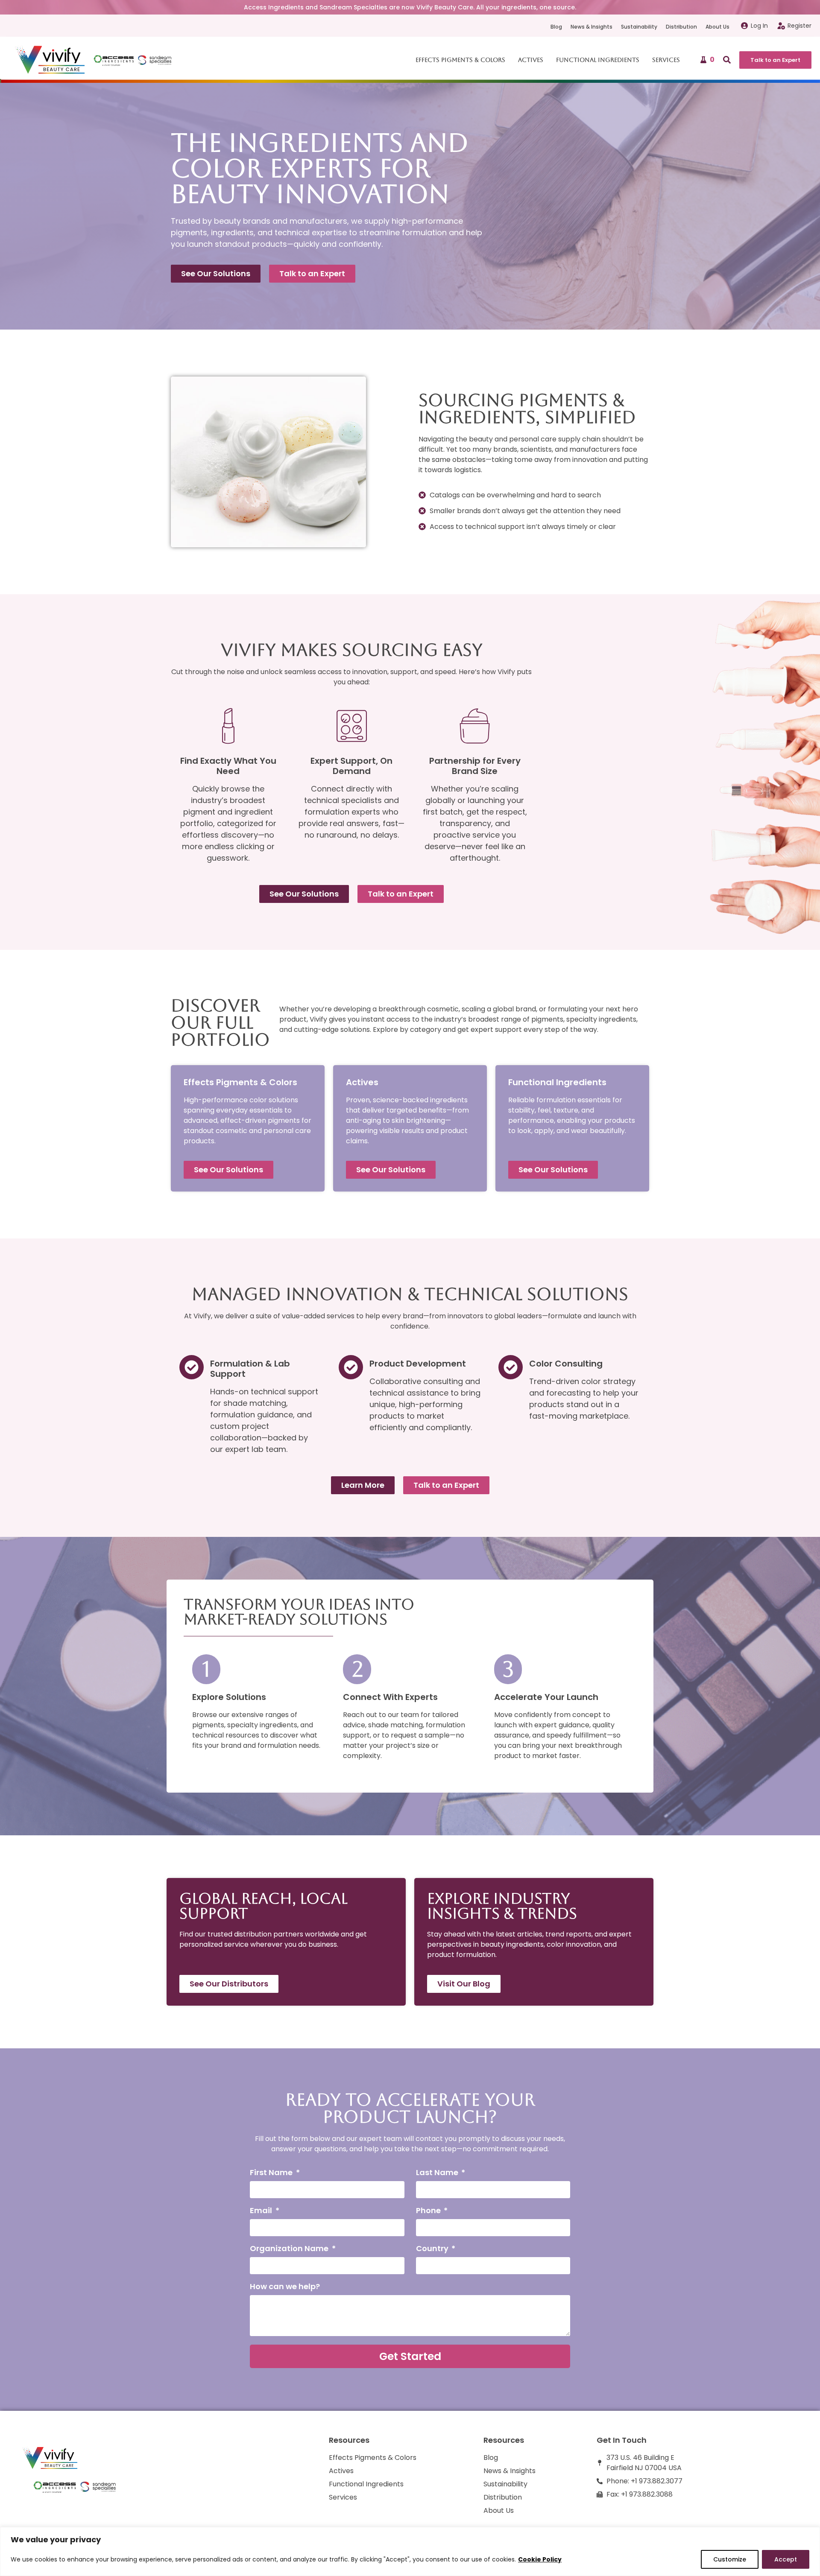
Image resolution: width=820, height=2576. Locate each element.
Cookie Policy (540, 2559)
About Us (717, 27)
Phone (429, 2211)
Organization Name (290, 2249)
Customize (730, 2559)
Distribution (681, 27)
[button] (727, 60)
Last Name (438, 2173)
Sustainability (639, 27)
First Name (272, 2173)
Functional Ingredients (598, 60)
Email (262, 2211)
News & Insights (592, 27)
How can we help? (285, 2287)
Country (433, 2249)
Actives (531, 60)
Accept (786, 2559)
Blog (556, 27)
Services (666, 60)
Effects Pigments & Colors (460, 60)
